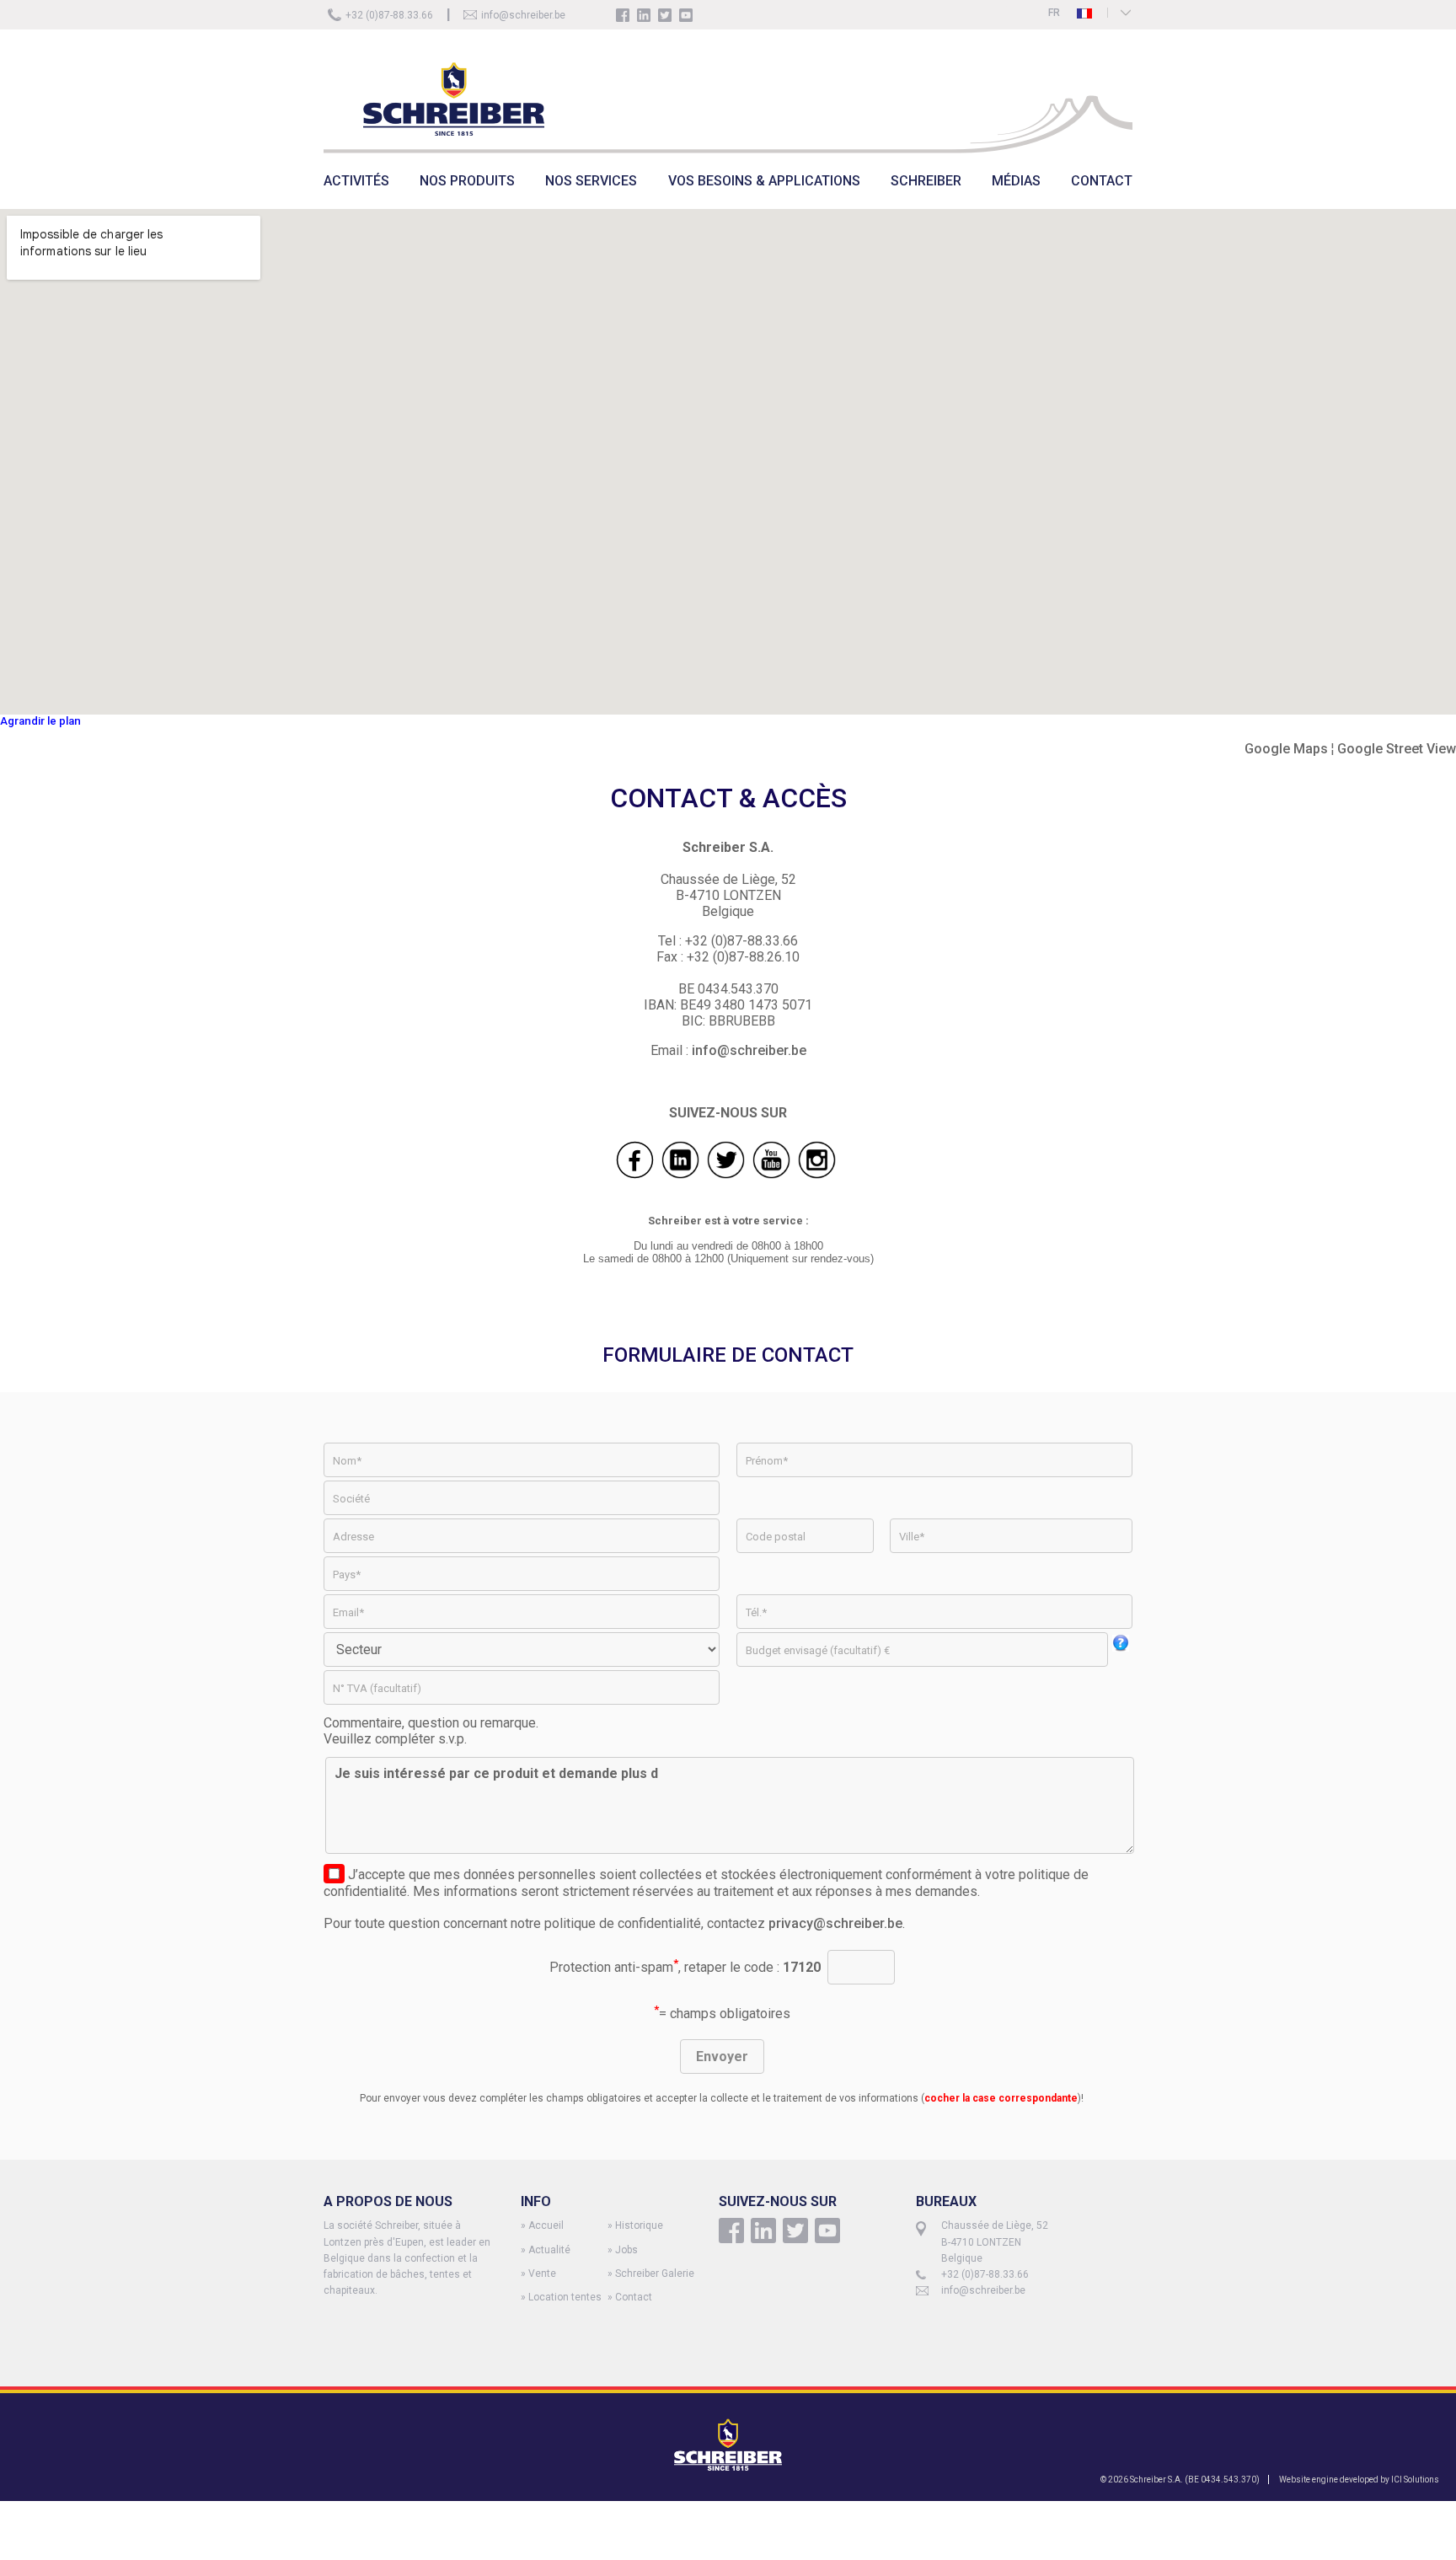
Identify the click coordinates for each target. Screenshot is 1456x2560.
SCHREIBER (926, 181)
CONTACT (1102, 181)
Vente (542, 2273)
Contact (634, 2297)
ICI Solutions (1415, 2480)
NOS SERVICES (591, 181)
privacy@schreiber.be (835, 1923)
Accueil (546, 2225)
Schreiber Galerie (655, 2273)
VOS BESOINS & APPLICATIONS (764, 181)
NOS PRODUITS (467, 181)
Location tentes (565, 2297)
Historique (639, 2225)
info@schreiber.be (523, 15)
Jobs (626, 2250)
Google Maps (1286, 749)
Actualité (549, 2250)
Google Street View (1397, 749)
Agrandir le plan (40, 721)
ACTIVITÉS (356, 181)
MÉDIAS (1016, 181)
